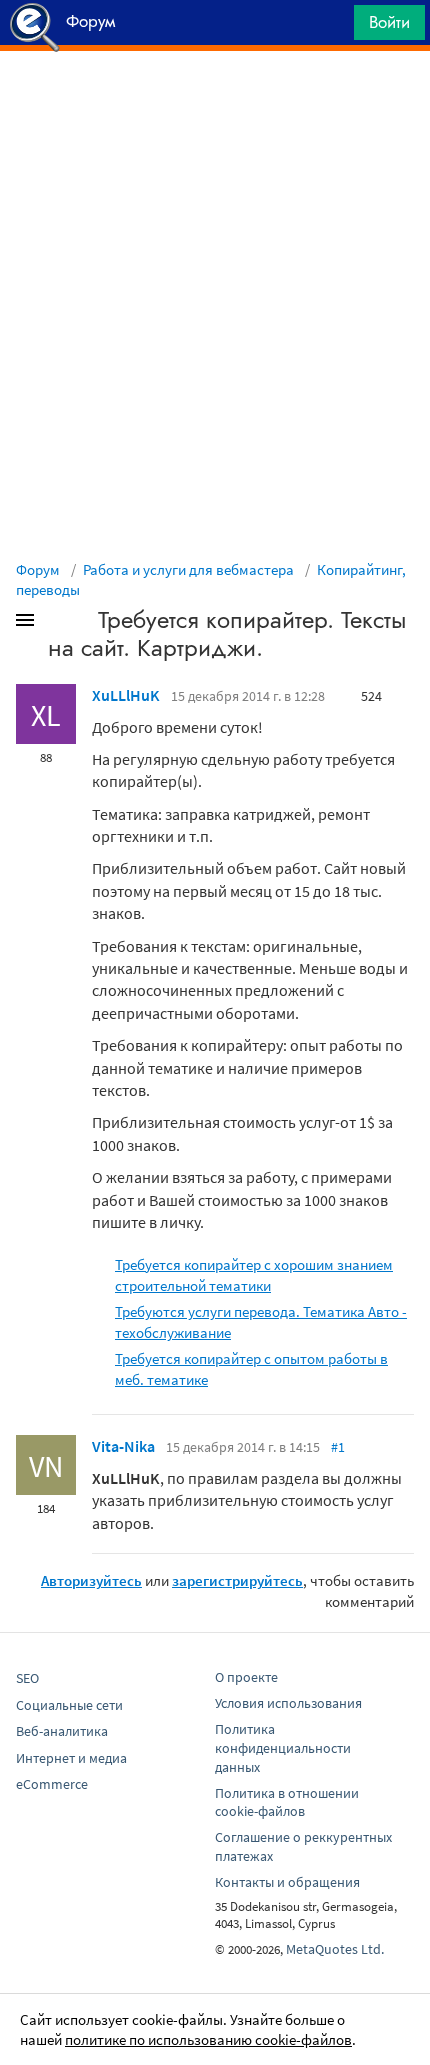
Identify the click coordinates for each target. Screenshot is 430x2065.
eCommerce (52, 1784)
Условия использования (288, 1703)
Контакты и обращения (287, 1882)
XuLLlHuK (126, 695)
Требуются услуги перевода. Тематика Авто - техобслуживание (261, 1322)
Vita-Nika (123, 1446)
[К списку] (58, 624)
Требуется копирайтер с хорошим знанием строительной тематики (254, 1275)
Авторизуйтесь (91, 1580)
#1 (338, 1447)
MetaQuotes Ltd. (335, 1949)
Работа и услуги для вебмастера (188, 569)
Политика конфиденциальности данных (283, 1748)
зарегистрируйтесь (237, 1580)
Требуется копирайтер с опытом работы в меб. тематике (251, 1369)
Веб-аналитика (62, 1731)
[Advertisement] (215, 101)
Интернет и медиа (71, 1758)
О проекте (246, 1677)
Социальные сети (69, 1705)
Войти (389, 22)
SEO (27, 1678)
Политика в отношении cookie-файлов (287, 1802)
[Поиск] (332, 27)
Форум (38, 569)
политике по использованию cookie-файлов (208, 2039)
